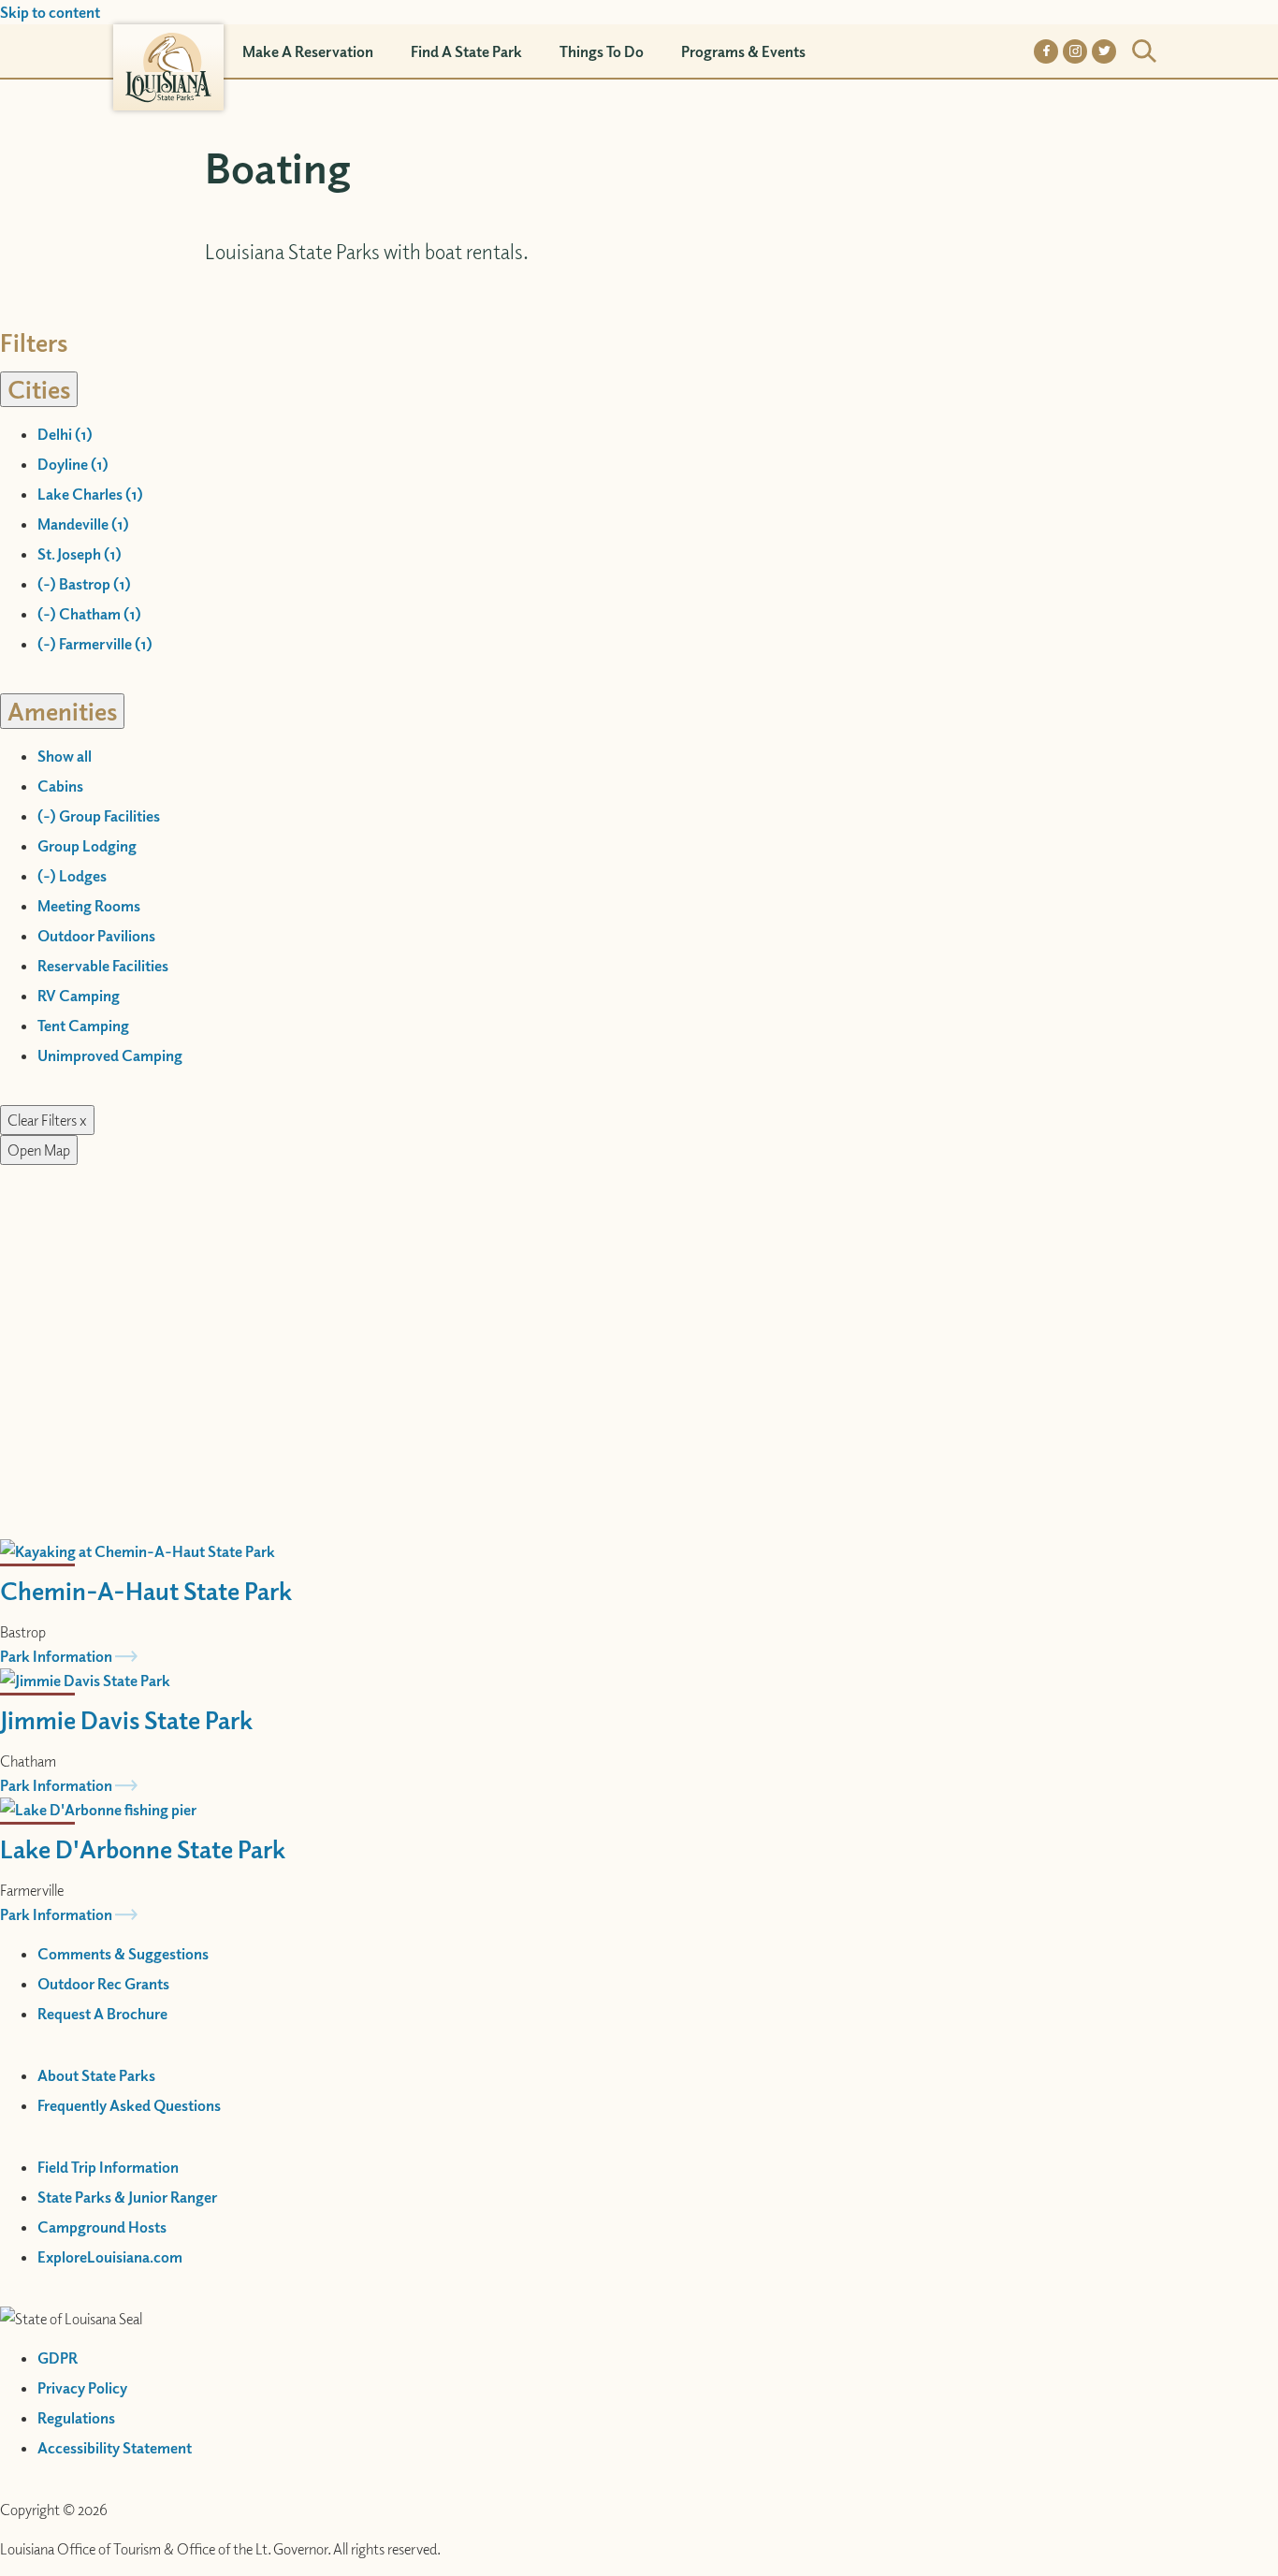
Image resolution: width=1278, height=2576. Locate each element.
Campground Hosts (102, 2227)
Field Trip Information (108, 2167)
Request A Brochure (102, 2014)
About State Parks (96, 2075)
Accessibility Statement (115, 2448)
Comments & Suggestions (123, 1954)
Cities (39, 389)
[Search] (1144, 51)
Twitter (1104, 51)
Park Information (56, 1656)
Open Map (39, 1150)
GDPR (58, 2358)
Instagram (1075, 51)
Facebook (1046, 51)
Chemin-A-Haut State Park (146, 1590)
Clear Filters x (47, 1120)
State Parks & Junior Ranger (127, 2197)
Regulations (76, 2418)
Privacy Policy (82, 2388)
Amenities (62, 711)
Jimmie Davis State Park (126, 1719)
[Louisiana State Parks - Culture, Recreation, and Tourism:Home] (168, 51)
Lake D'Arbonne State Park (143, 1848)
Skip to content (50, 12)
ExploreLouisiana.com (110, 2257)
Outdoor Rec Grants (103, 1984)
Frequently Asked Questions (129, 2105)
